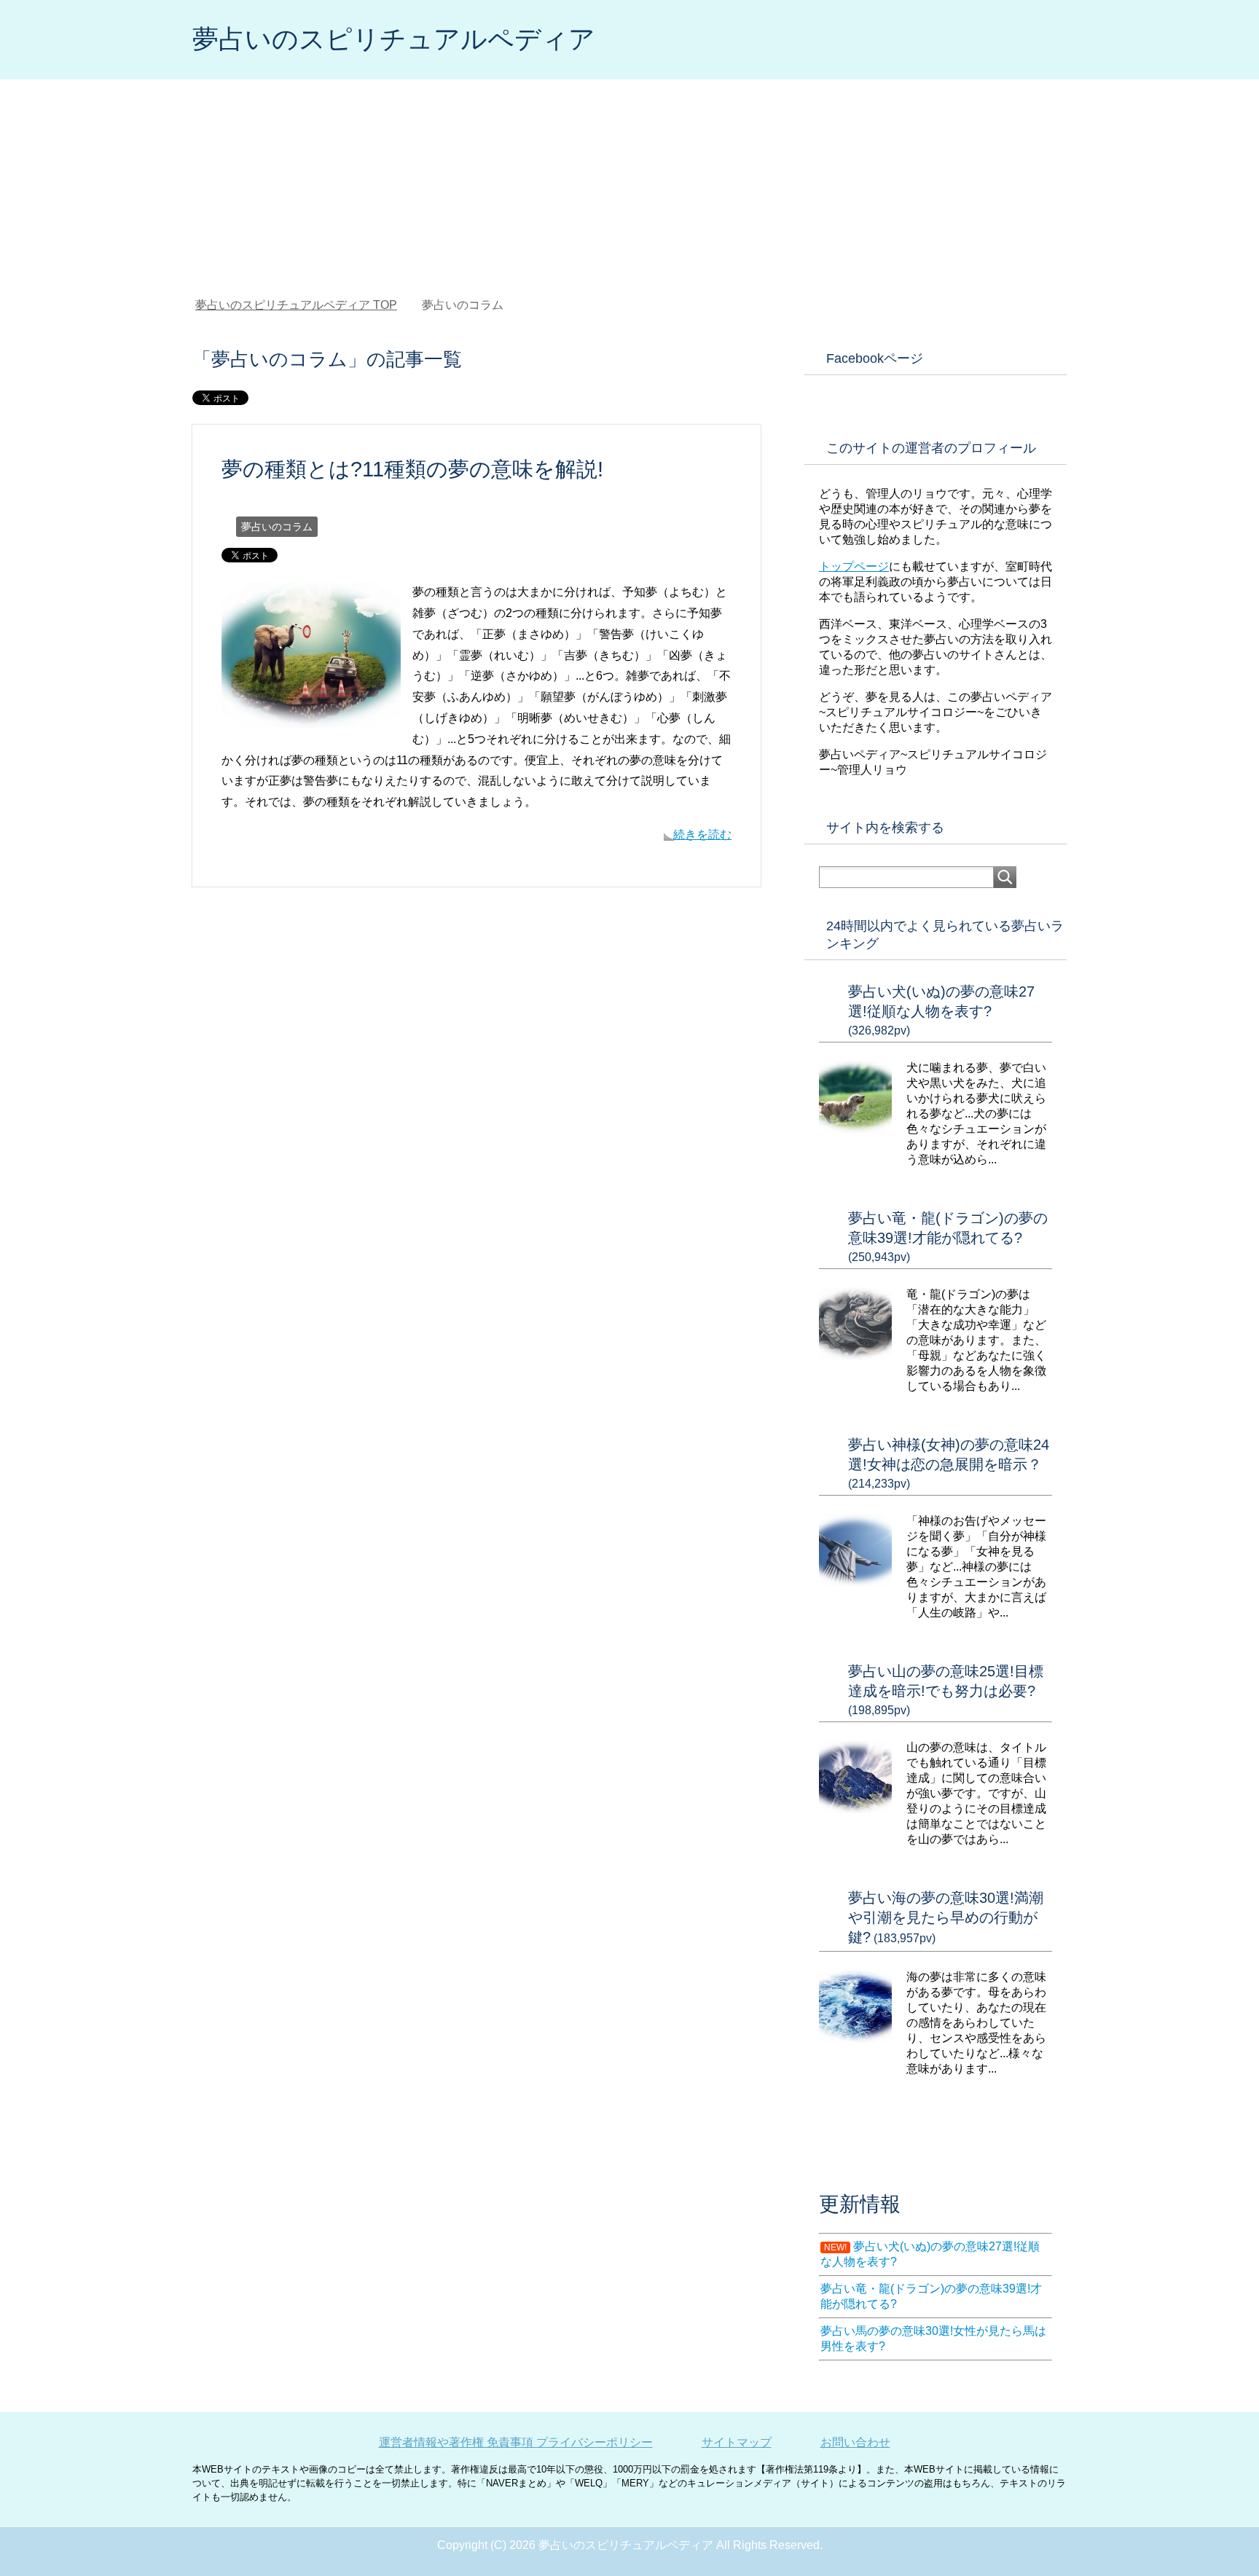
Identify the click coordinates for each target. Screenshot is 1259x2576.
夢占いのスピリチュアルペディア (394, 39)
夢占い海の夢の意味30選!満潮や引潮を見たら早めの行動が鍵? (946, 1917)
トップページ (854, 566)
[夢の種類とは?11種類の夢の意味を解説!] (311, 716)
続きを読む (702, 835)
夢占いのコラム (277, 527)
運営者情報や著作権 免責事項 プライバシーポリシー (516, 2442)
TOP (305, 305)
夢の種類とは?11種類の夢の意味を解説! (412, 469)
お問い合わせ (855, 2442)
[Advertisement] (629, 189)
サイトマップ (737, 2442)
